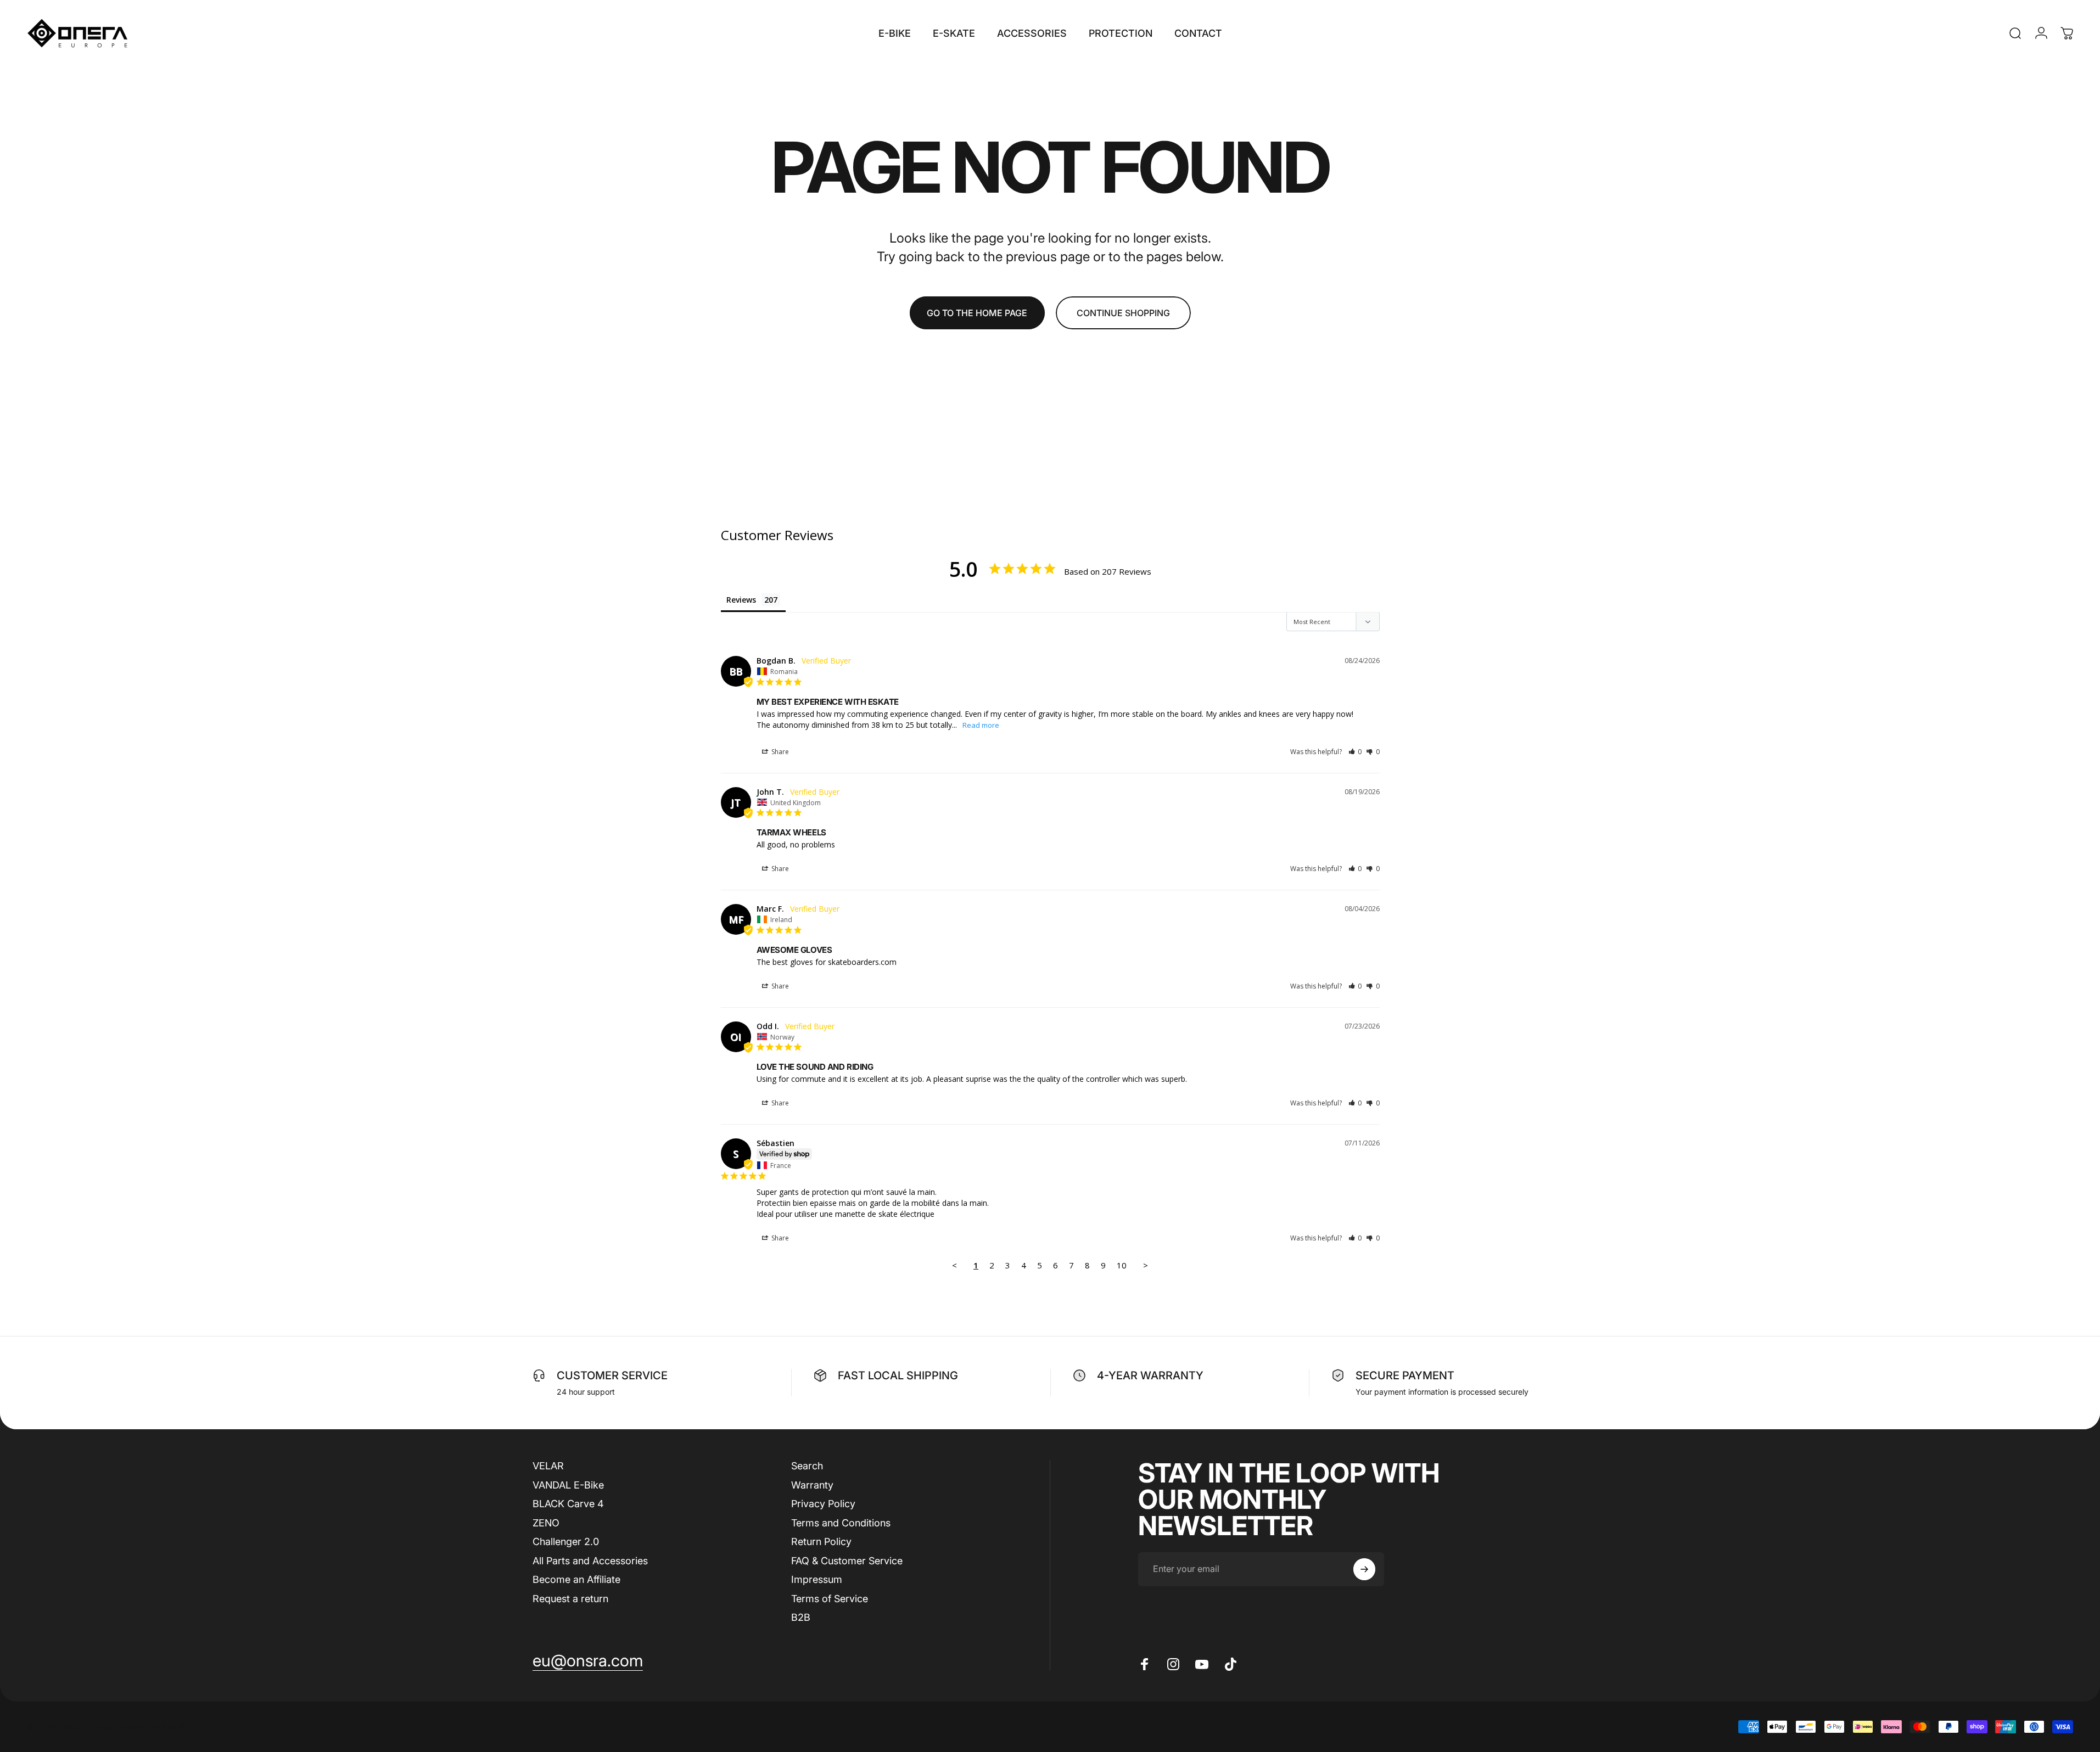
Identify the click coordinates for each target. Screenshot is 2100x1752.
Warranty (812, 1484)
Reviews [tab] (741, 600)
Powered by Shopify (153, 1726)
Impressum (817, 1579)
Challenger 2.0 (566, 1542)
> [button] (1146, 1265)
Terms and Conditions (841, 1522)
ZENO (546, 1522)
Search (807, 1466)
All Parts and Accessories (590, 1560)
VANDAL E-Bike (568, 1484)
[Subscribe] (1364, 1569)
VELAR (548, 1466)
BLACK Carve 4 (568, 1504)
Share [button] (779, 752)
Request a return (570, 1598)
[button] (1355, 752)
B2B (801, 1617)
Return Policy (821, 1542)
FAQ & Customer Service (847, 1560)
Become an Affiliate (576, 1579)
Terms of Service (830, 1598)
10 (1122, 1265)
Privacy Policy (823, 1504)
